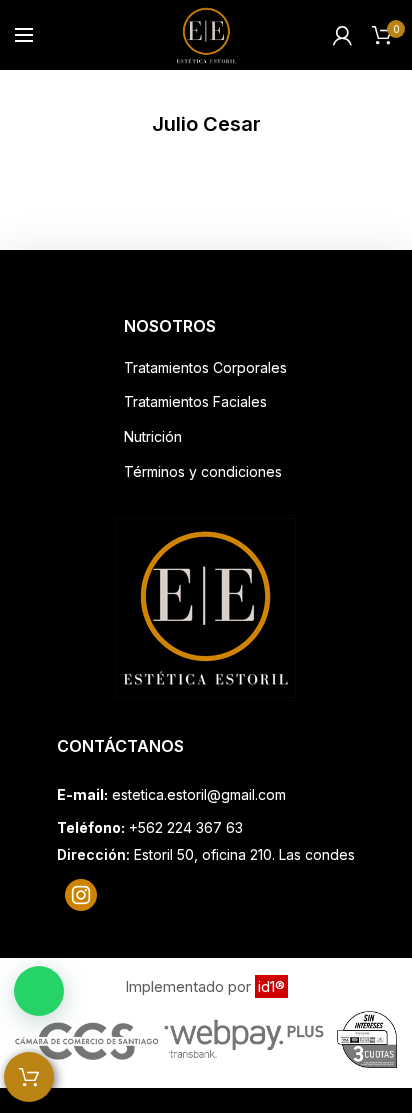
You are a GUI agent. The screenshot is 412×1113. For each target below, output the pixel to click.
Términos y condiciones (203, 471)
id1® (271, 986)
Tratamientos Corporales (205, 367)
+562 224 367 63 (186, 827)
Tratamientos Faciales (195, 401)
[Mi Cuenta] (342, 35)
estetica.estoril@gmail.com (199, 794)
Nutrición (153, 436)
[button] (39, 991)
